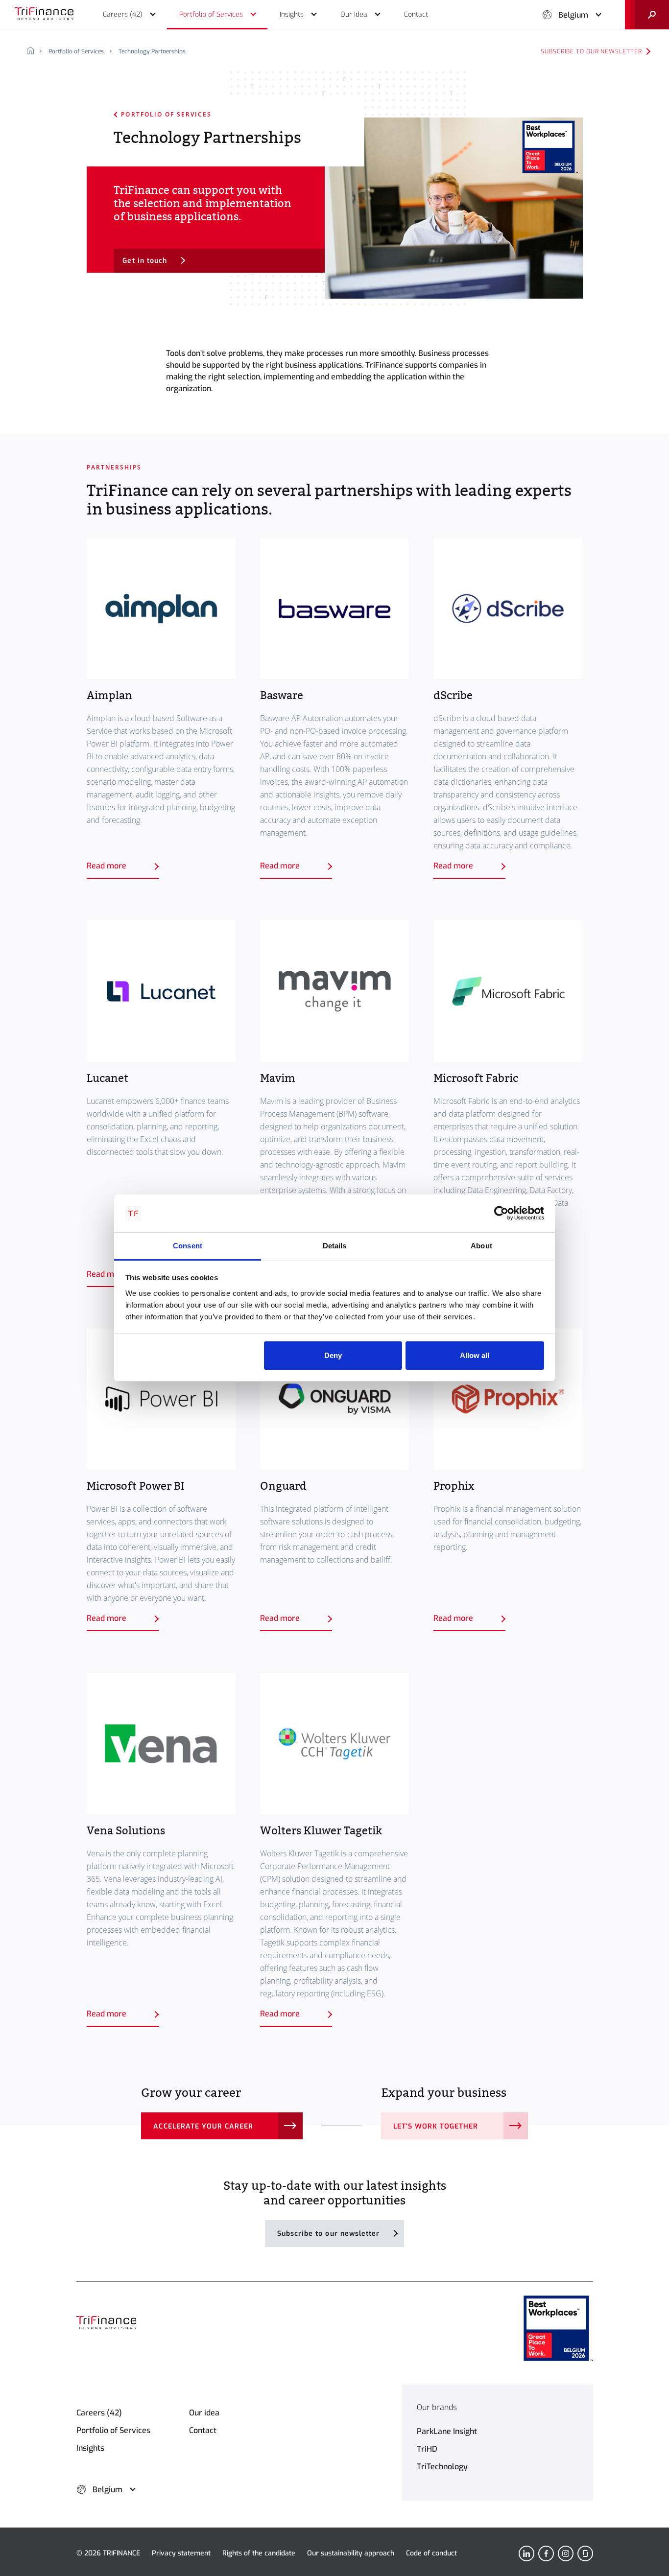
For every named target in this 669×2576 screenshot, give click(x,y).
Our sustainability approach (351, 2553)
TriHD (427, 2449)
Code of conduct (431, 2553)
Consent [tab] (188, 1246)
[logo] (44, 15)
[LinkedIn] (526, 2553)
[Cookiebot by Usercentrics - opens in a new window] (501, 1214)
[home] (34, 51)
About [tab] (481, 1246)
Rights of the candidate (259, 2553)
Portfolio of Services (76, 51)
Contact (203, 2430)
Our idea (204, 2413)
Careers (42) (99, 2413)
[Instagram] (566, 2553)
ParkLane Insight (447, 2431)
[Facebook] (546, 2553)
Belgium (573, 15)
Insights (90, 2448)
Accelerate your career (203, 2126)
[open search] (647, 15)
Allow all (475, 1355)
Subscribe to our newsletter (591, 51)
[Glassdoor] (585, 2553)
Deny (333, 1355)
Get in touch (145, 261)
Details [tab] (335, 1246)
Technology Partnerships (152, 51)
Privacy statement (181, 2553)
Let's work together (436, 2126)
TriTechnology (442, 2467)
